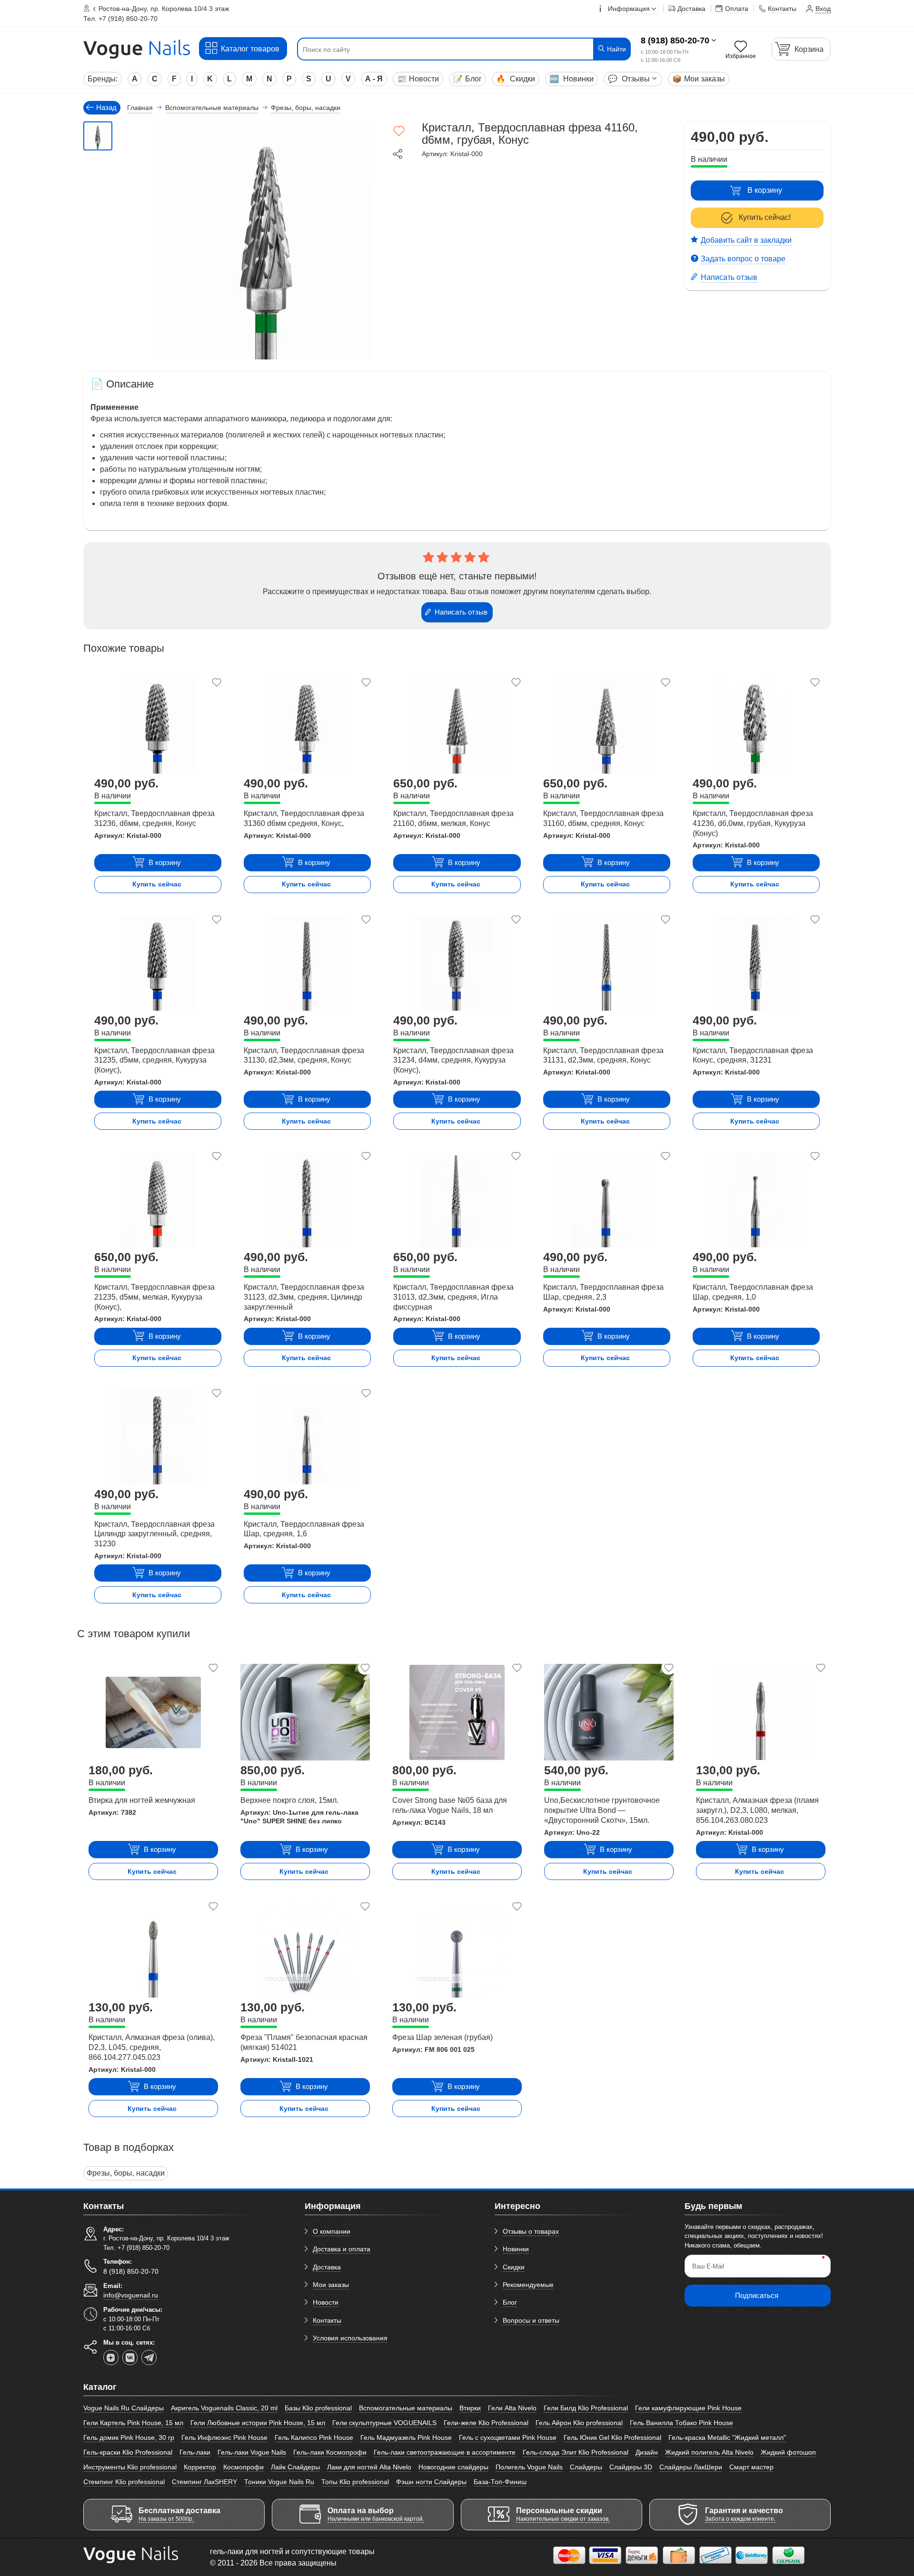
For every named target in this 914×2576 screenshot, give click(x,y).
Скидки (516, 79)
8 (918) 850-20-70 (675, 40)
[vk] (130, 2357)
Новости (418, 79)
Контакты (327, 2320)
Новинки (571, 79)
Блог (467, 79)
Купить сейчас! (765, 217)
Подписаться (757, 2295)
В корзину (765, 190)
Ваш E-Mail (708, 2266)
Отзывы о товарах (531, 2231)
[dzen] (111, 2357)
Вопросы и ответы (531, 2320)
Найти (616, 49)
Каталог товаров (250, 49)
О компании (332, 2231)
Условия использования (350, 2338)
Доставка (327, 2267)
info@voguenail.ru (131, 2295)
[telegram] (149, 2357)
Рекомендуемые (528, 2285)
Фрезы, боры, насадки (126, 2173)
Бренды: (103, 79)
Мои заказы (699, 79)
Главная (140, 108)
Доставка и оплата (342, 2249)
